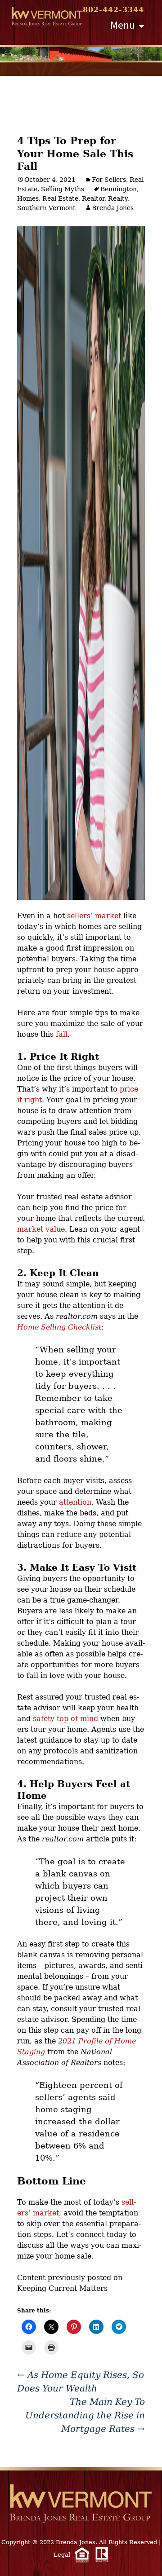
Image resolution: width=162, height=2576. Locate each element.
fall (62, 1034)
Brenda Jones (113, 208)
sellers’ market (94, 916)
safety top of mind (65, 1719)
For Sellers (109, 180)
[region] (81, 54)
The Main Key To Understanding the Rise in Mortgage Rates (85, 2415)
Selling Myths (63, 189)
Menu (123, 25)
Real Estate (60, 198)
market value (41, 1229)
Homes (28, 198)
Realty (118, 198)
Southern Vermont (46, 208)
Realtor (93, 198)
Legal (62, 2555)
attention (75, 1502)
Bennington (119, 189)
